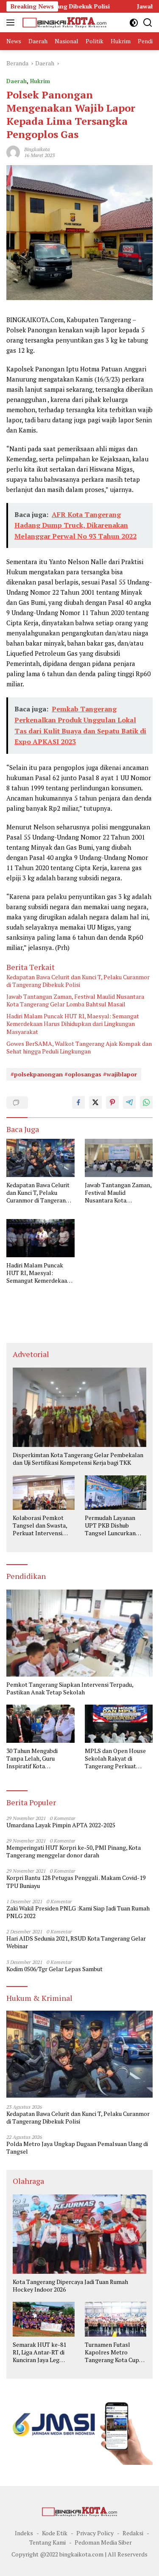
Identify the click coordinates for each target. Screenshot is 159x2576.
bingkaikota (37, 149)
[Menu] (12, 22)
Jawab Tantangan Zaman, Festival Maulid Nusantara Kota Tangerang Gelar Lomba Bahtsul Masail (75, 1000)
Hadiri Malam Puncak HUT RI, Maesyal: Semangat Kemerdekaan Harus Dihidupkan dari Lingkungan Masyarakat (73, 1024)
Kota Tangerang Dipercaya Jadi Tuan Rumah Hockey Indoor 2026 (70, 2286)
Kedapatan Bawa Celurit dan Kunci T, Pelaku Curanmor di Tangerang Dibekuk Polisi (78, 981)
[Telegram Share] (129, 1102)
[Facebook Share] (78, 1102)
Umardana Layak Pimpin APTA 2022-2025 (61, 1825)
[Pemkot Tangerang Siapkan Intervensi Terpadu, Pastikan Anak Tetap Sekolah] (79, 1633)
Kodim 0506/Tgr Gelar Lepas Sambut (54, 1969)
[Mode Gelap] (134, 23)
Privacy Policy (95, 2533)
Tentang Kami (47, 2542)
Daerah (17, 81)
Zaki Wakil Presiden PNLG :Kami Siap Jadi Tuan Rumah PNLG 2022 (78, 1912)
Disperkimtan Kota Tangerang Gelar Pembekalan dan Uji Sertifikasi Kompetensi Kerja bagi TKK (78, 1459)
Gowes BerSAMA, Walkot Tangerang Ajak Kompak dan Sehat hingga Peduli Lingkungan (79, 1048)
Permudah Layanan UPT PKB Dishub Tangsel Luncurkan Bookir (110, 1526)
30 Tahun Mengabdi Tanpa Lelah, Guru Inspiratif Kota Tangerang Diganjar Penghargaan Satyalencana (32, 1759)
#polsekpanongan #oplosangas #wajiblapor (74, 1074)
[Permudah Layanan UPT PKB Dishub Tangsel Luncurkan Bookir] (116, 1493)
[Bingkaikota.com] (63, 22)
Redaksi (133, 2533)
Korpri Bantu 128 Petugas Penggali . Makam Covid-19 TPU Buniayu (76, 1882)
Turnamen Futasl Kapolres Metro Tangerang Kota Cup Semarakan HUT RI (112, 2353)
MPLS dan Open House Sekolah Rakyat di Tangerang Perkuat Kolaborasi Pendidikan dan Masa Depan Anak (115, 1759)
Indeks (24, 2533)
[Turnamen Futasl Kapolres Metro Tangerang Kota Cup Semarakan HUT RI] (116, 2319)
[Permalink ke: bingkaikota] (13, 151)
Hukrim (40, 81)
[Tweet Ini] (95, 1102)
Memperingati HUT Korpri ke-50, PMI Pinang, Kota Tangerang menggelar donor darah (74, 1851)
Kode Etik (55, 2533)
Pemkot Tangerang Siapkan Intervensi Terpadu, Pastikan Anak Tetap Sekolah (70, 1688)
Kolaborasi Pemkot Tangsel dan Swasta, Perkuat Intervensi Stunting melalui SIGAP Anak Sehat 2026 (40, 1526)
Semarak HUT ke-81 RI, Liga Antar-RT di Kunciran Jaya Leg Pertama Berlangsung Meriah (42, 2353)
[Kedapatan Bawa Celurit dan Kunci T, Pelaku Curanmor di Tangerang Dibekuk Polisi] (40, 1158)
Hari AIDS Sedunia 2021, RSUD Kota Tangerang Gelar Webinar (76, 1942)
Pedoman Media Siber (103, 2542)
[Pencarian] (148, 23)
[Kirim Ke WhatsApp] (146, 1102)
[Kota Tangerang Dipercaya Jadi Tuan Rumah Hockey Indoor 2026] (79, 2234)
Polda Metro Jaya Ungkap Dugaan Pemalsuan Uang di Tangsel (77, 2148)
